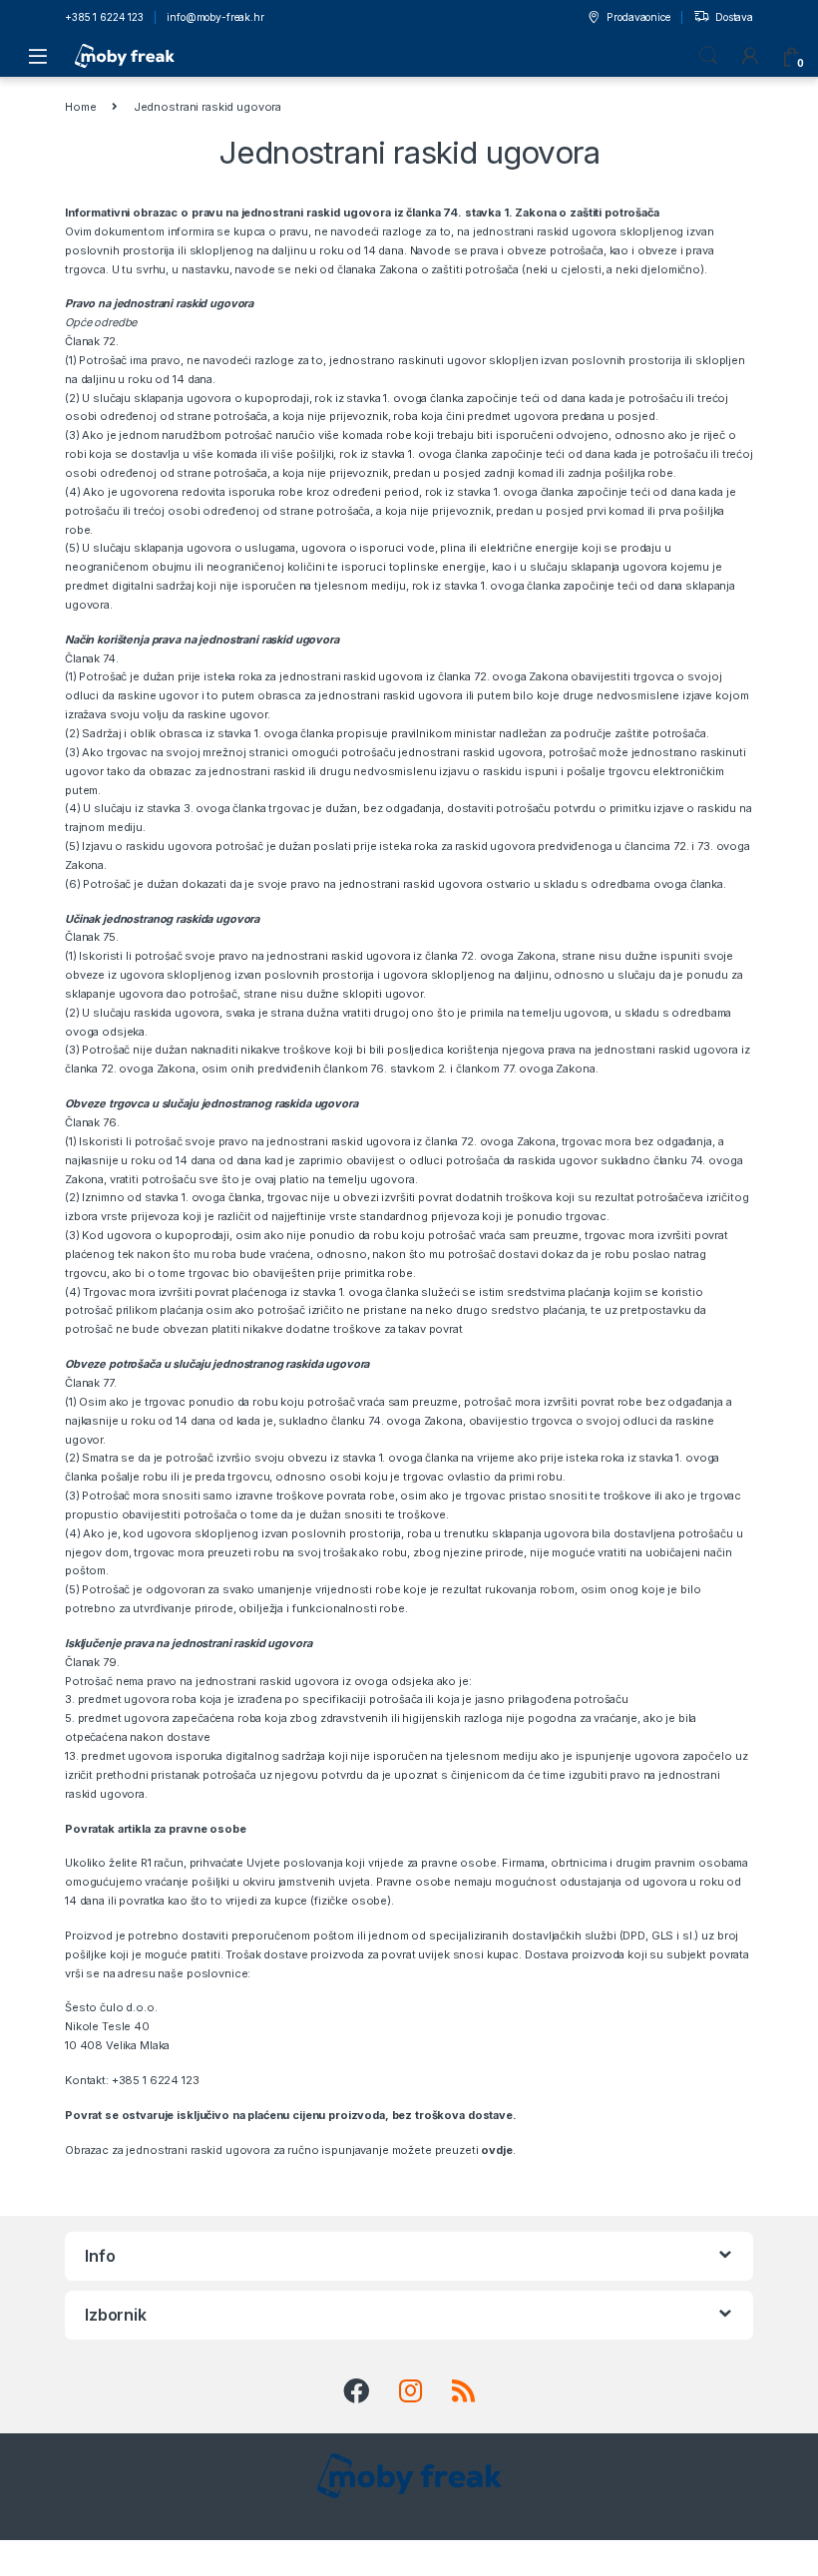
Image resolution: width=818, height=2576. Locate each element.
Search (708, 56)
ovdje (496, 2150)
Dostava (734, 17)
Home (80, 107)
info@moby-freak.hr (215, 17)
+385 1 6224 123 (104, 17)
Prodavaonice (638, 17)
